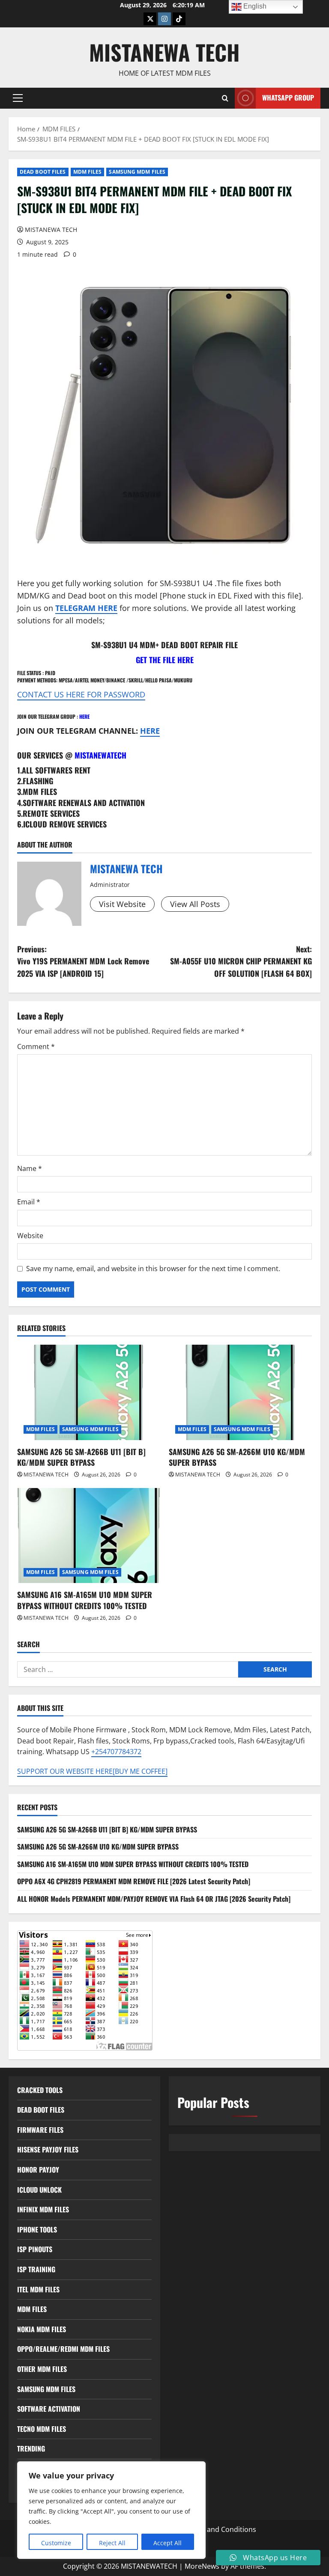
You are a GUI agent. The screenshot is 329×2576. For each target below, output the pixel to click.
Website (30, 1236)
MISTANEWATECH (100, 755)
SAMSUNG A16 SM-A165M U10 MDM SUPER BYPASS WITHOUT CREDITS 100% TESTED (85, 1600)
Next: (241, 961)
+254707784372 (116, 1752)
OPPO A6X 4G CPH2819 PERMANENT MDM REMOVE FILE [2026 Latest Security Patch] (134, 1881)
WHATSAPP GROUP (288, 98)
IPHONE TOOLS (37, 2229)
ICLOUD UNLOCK (39, 2190)
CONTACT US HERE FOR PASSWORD (81, 694)
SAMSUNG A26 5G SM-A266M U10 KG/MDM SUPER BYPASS (237, 1457)
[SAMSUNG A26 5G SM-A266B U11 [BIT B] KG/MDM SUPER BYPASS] (89, 1392)
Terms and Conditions (220, 2529)
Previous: (83, 961)
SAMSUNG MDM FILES (137, 172)
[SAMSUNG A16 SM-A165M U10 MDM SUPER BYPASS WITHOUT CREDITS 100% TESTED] (89, 1536)
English (254, 6)
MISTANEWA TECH (164, 52)
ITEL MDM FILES (38, 2289)
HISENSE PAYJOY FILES (48, 2149)
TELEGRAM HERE (86, 608)
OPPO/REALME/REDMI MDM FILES (63, 2349)
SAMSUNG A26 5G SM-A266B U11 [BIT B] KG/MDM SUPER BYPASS (81, 1457)
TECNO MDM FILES (42, 2429)
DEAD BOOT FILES (43, 172)
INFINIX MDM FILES (43, 2209)
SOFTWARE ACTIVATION (49, 2409)
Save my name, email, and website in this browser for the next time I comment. (153, 1269)
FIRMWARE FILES (40, 2130)
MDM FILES (88, 172)
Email (29, 1202)
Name (30, 1168)
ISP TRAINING (36, 2269)
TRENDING (31, 2449)
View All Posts (195, 904)
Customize (56, 2543)
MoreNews (202, 2566)
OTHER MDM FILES (42, 2369)
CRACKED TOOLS (40, 2090)
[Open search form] (225, 98)
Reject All (112, 2543)
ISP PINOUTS (35, 2249)
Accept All (167, 2543)
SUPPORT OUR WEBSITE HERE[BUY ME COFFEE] (92, 1771)
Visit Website (122, 904)
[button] (18, 98)
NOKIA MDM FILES (42, 2329)
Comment (36, 1046)
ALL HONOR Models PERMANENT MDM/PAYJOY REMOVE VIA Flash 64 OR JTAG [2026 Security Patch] (154, 1899)
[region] (111, 2510)
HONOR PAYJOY (38, 2170)
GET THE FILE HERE (165, 660)
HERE (84, 716)
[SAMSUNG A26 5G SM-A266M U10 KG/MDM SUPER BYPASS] (240, 1392)
